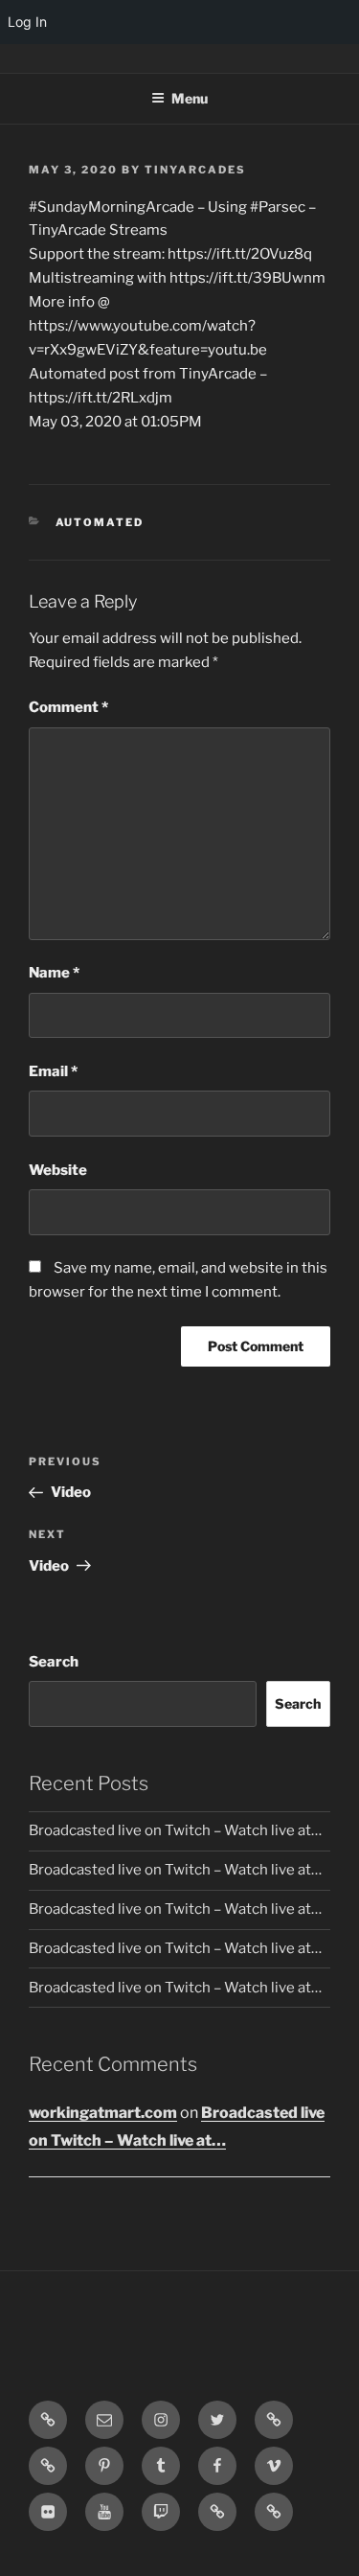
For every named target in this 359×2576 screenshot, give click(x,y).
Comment (68, 707)
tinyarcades (195, 170)
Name (54, 973)
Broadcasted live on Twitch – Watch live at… (175, 1830)
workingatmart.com (103, 2113)
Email (53, 1071)
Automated (100, 522)
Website (58, 1170)
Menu (190, 98)
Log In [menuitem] (27, 22)
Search (54, 1662)
